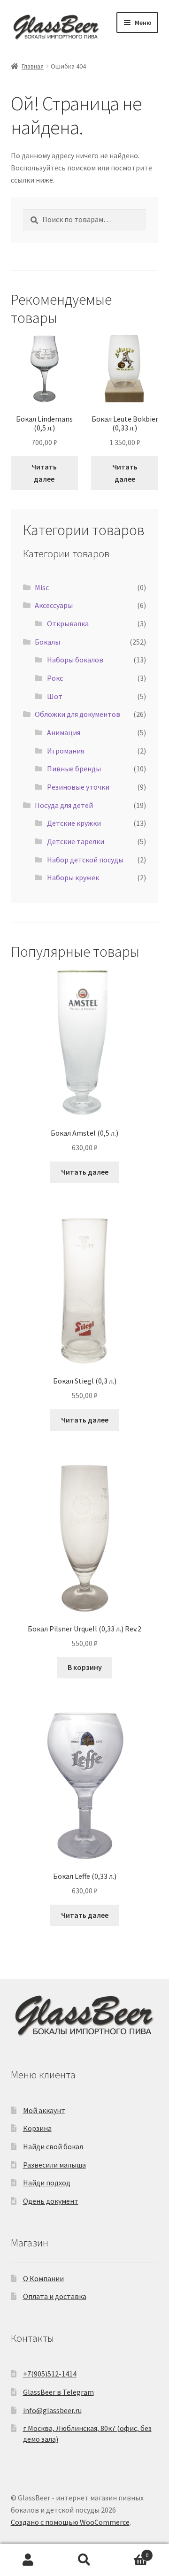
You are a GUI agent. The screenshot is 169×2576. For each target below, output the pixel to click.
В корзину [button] (85, 1667)
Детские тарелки (76, 841)
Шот (55, 696)
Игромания (65, 751)
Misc (42, 587)
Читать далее (44, 473)
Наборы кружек (73, 877)
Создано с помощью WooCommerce (70, 2522)
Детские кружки (74, 823)
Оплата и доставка (55, 2296)
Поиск (84, 2560)
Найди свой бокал (53, 2146)
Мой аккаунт (44, 2110)
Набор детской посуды (85, 860)
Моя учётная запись (28, 2560)
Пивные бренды (74, 769)
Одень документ (51, 2201)
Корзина (37, 2128)
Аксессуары (54, 605)
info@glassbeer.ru (52, 2410)
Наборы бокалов (75, 660)
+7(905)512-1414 (50, 2374)
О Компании (43, 2278)
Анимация (64, 732)
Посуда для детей (64, 805)
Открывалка (68, 623)
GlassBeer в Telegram (58, 2392)
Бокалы (47, 642)
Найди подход (47, 2183)
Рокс (55, 678)
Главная (33, 66)
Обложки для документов (77, 714)
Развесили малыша (54, 2165)
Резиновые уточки (78, 787)
